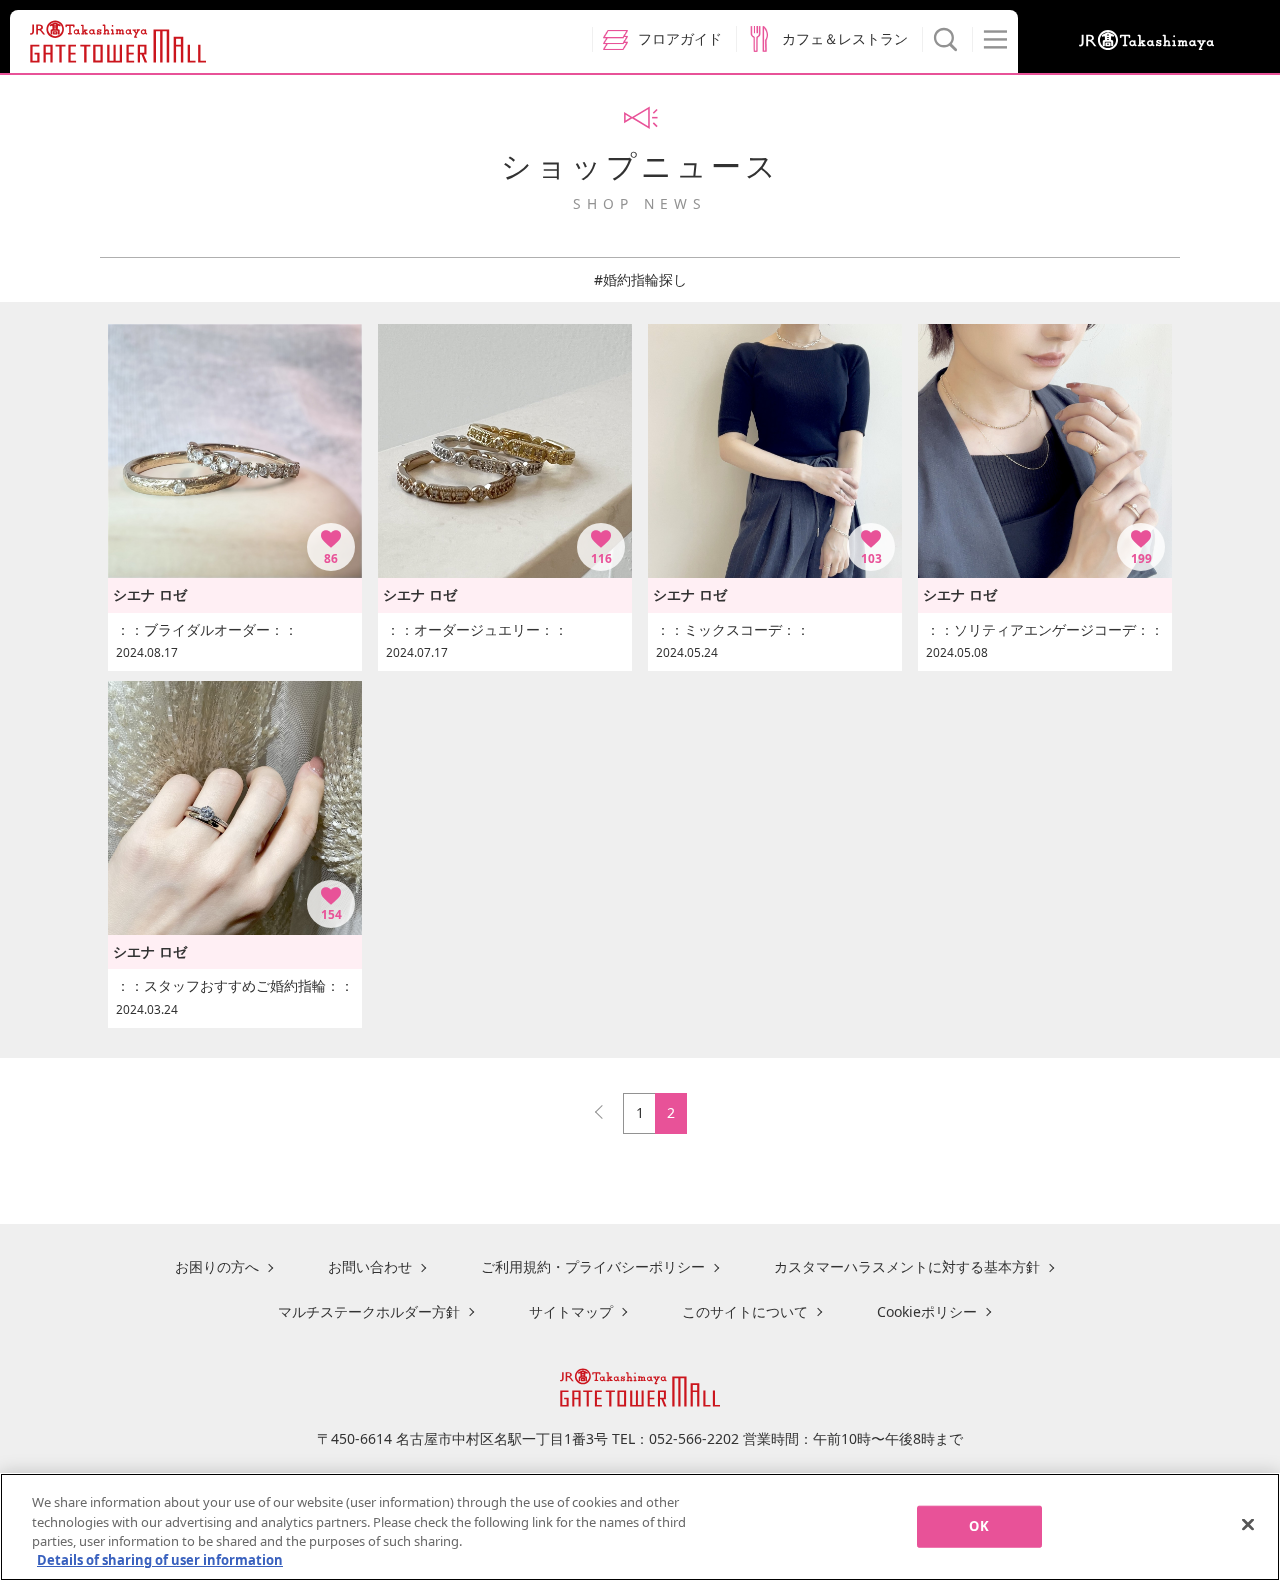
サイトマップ (571, 1311)
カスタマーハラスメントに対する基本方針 (907, 1266)
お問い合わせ (370, 1266)
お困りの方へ (217, 1266)
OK (978, 1526)
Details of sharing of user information (160, 1560)
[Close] (1248, 1524)
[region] (640, 1527)
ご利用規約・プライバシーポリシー (593, 1266)
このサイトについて (745, 1311)
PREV (608, 1107)
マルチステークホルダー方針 (369, 1311)
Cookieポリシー (927, 1311)
